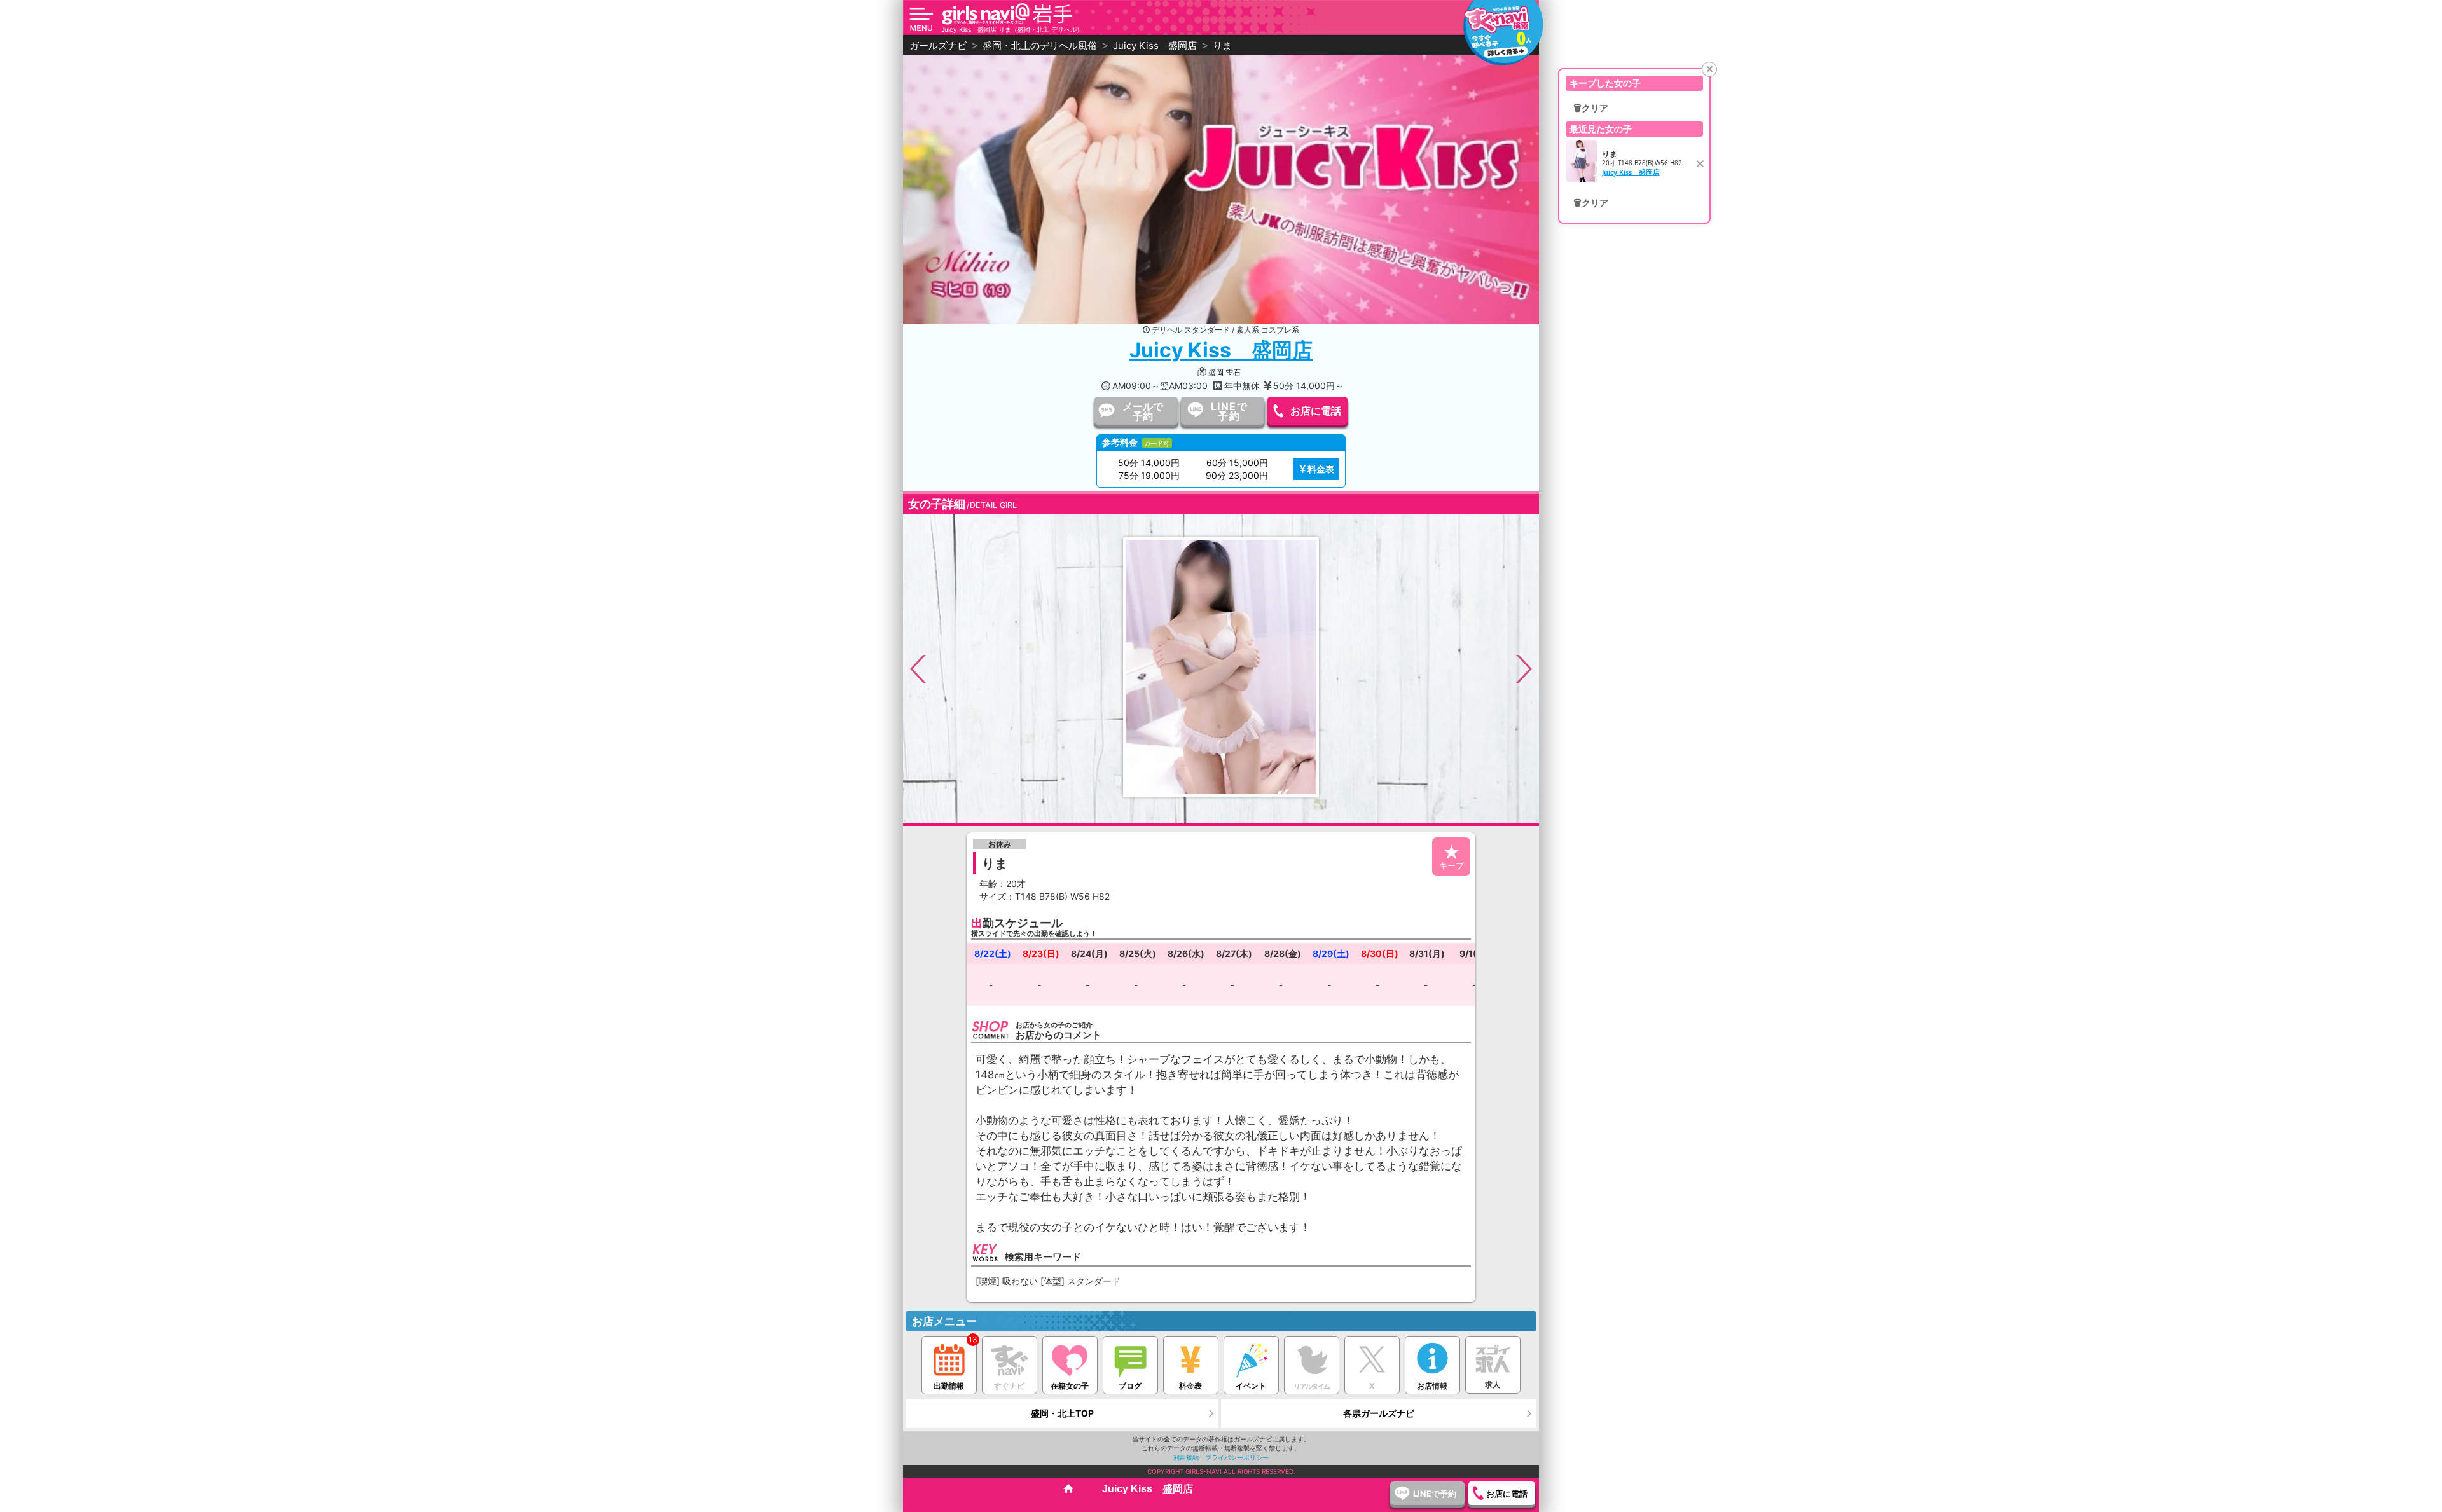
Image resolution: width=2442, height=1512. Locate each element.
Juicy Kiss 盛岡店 (1221, 350)
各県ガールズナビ (1379, 1413)
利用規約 (1186, 1457)
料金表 (1321, 469)
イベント (1251, 1386)
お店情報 (1432, 1386)
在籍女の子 (1070, 1386)
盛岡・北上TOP (1062, 1413)
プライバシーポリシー (1237, 1457)
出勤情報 (949, 1386)
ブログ (1130, 1386)
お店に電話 (1316, 411)
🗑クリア (1591, 108)
